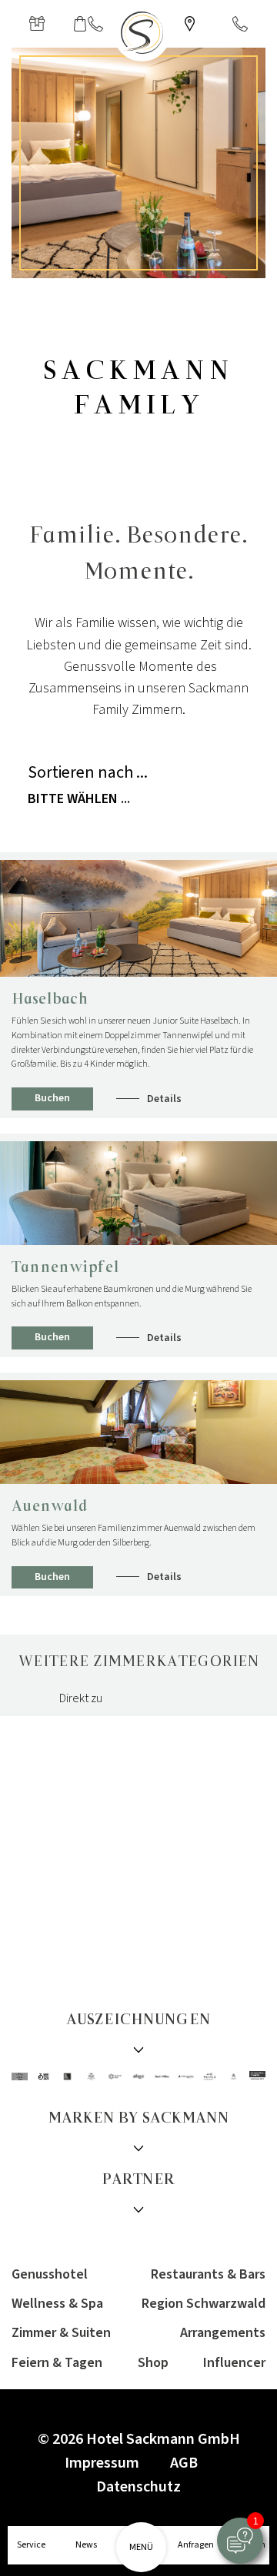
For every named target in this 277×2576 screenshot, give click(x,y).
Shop (153, 2363)
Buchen (52, 1098)
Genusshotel (50, 2274)
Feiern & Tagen (57, 2363)
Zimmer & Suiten (61, 2333)
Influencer (234, 2363)
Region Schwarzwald (204, 2304)
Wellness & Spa (57, 2304)
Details (164, 1099)
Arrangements (223, 2333)
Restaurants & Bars (208, 2274)
